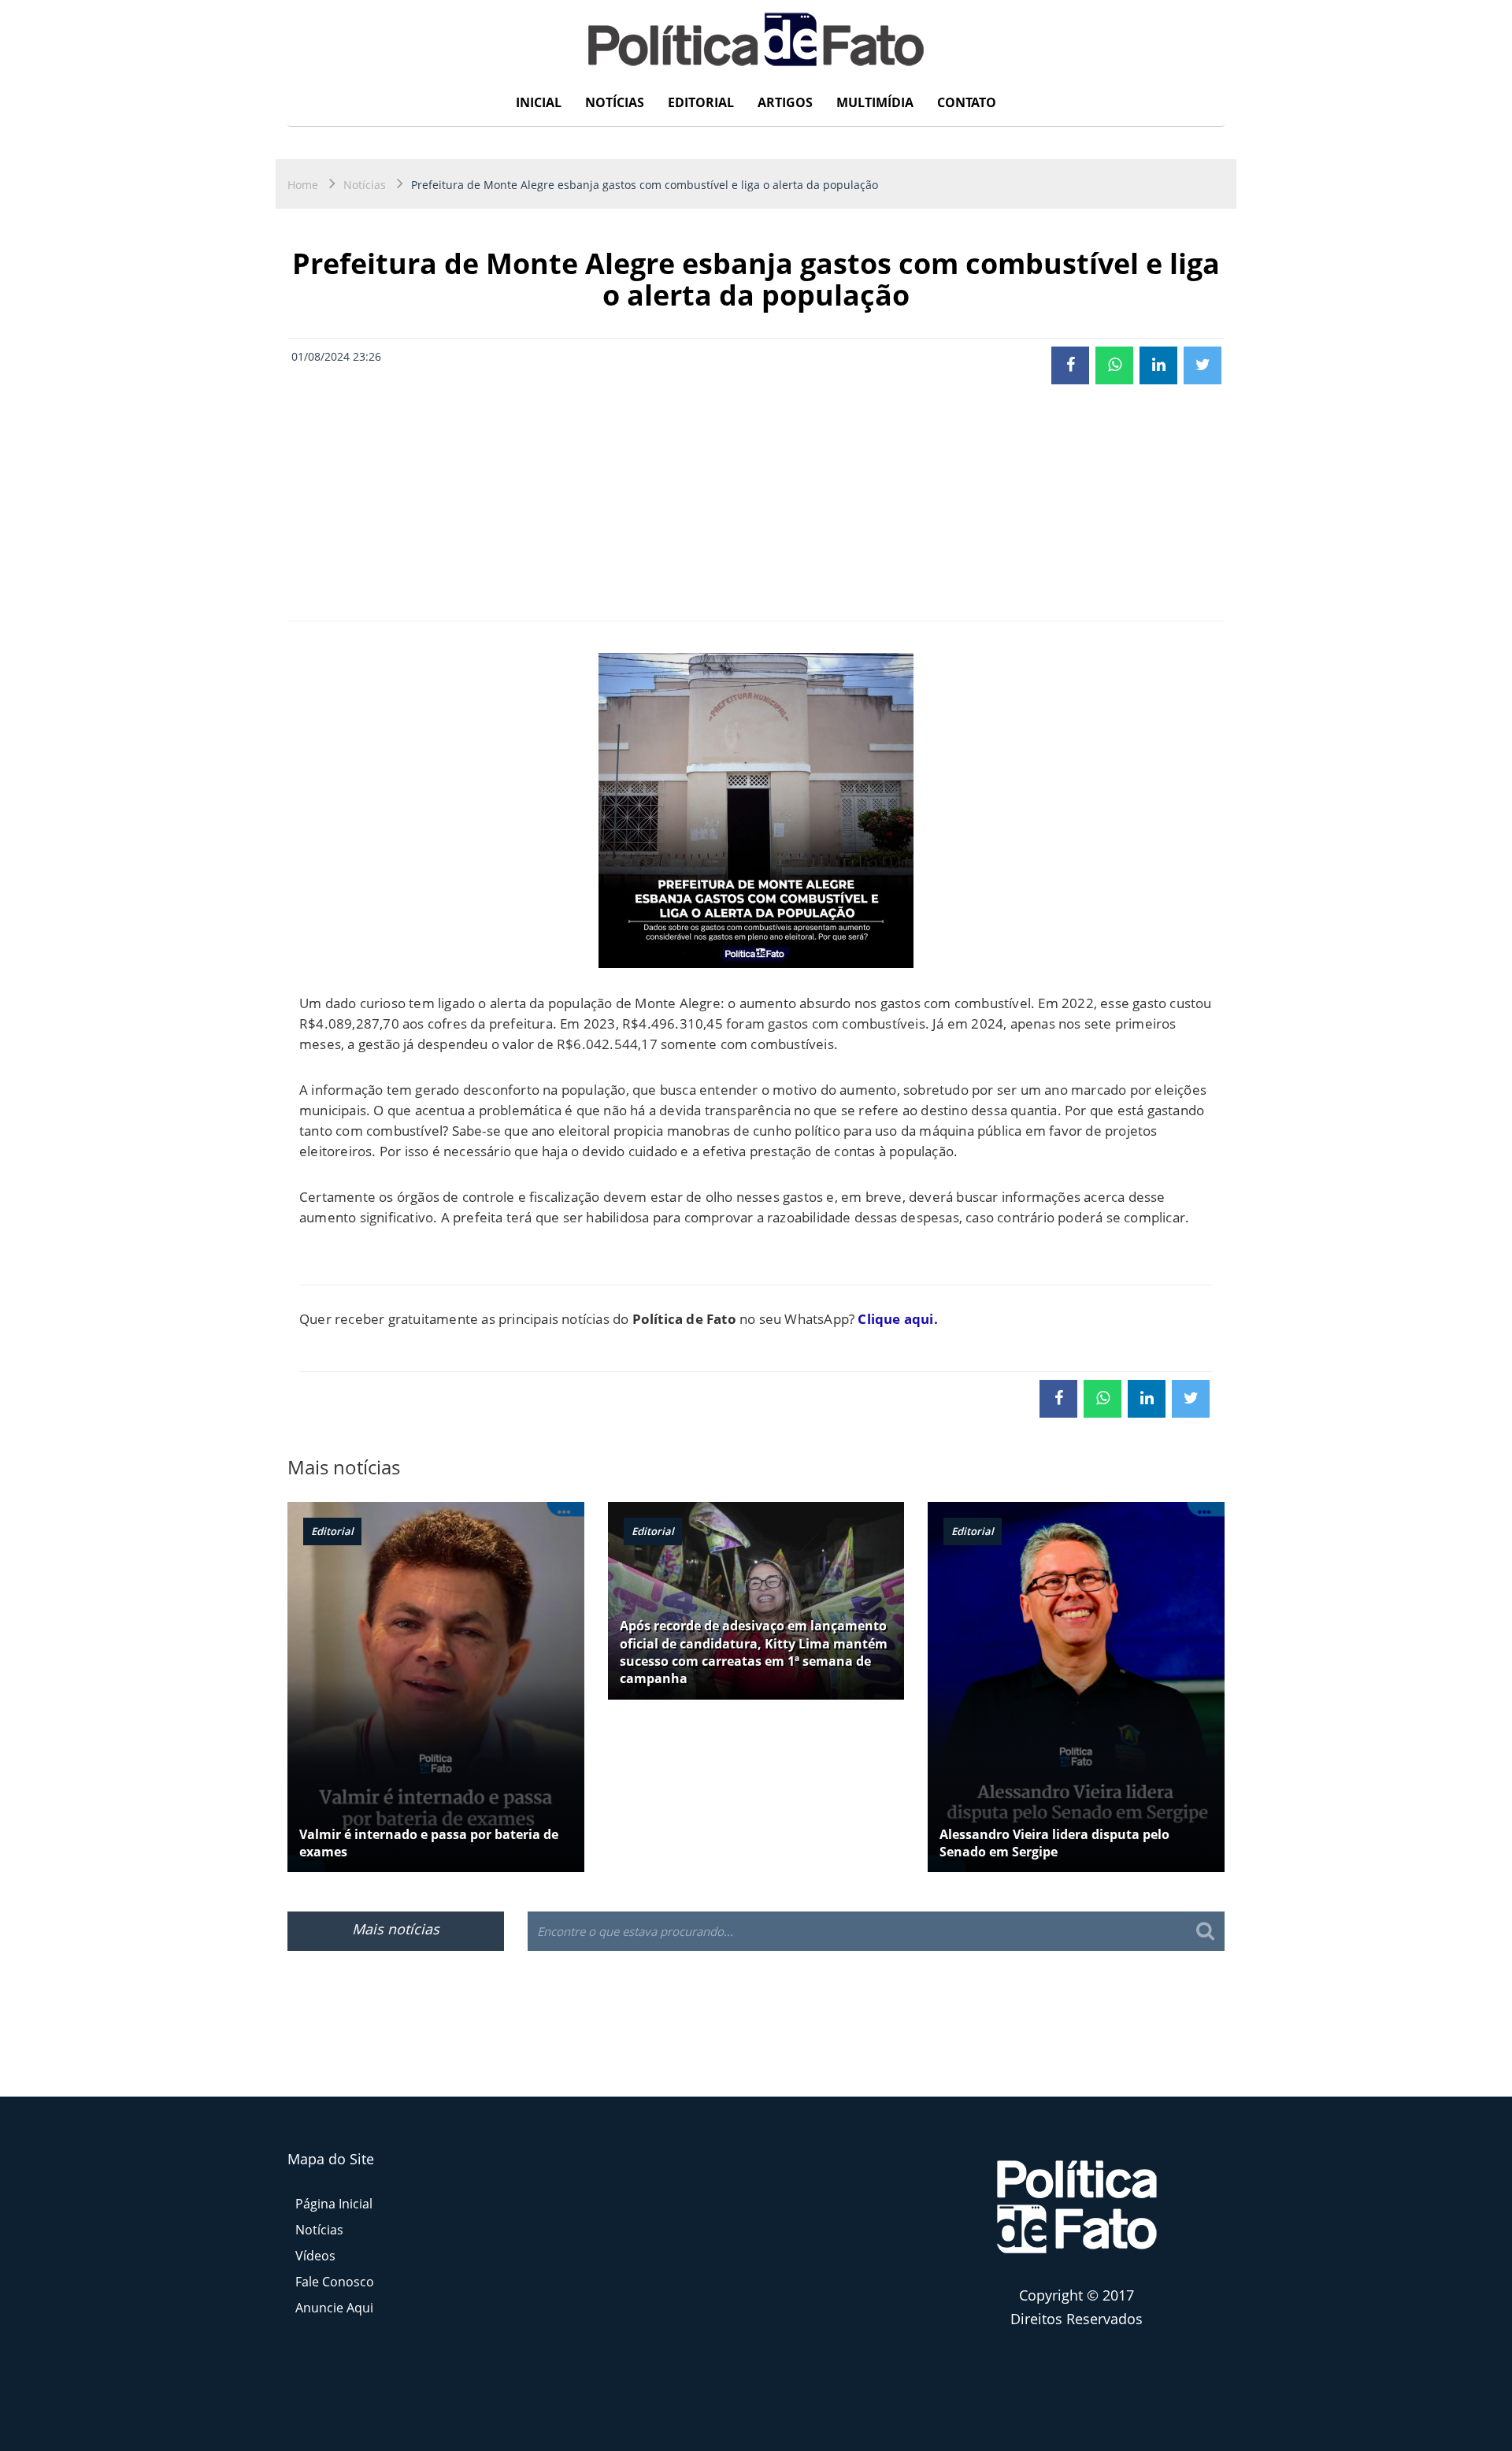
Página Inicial (334, 2204)
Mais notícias (396, 1929)
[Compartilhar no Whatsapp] (1114, 365)
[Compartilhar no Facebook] (1070, 365)
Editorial (701, 102)
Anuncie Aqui (334, 2308)
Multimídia (875, 102)
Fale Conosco (335, 2282)
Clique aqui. (897, 1319)
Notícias (615, 102)
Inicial (539, 102)
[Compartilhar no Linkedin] (1158, 365)
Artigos (785, 102)
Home (303, 185)
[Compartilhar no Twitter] (1203, 365)
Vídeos (315, 2256)
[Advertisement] (756, 502)
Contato (967, 102)
